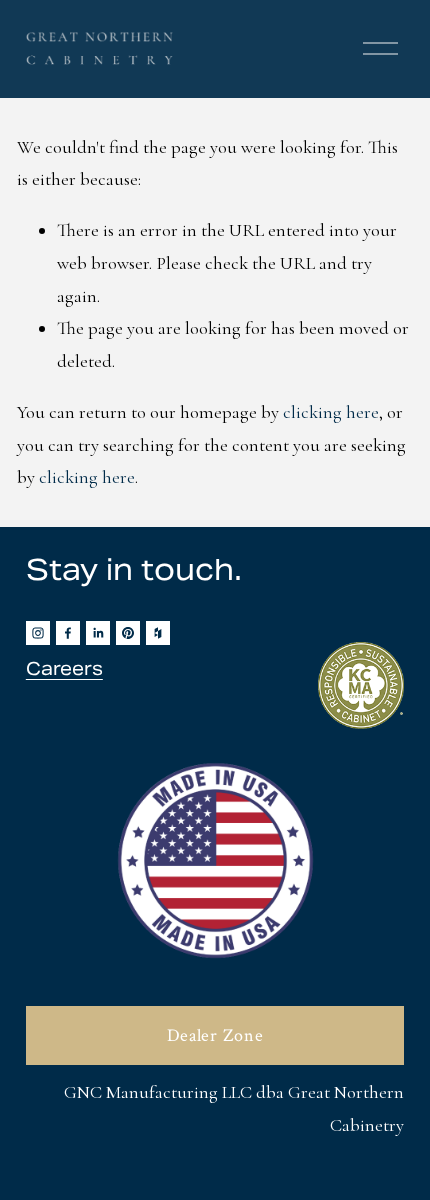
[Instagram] (38, 633)
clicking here (331, 412)
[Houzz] (158, 633)
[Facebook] (68, 633)
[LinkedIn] (98, 633)
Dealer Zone (215, 1035)
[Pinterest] (128, 633)
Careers (64, 668)
